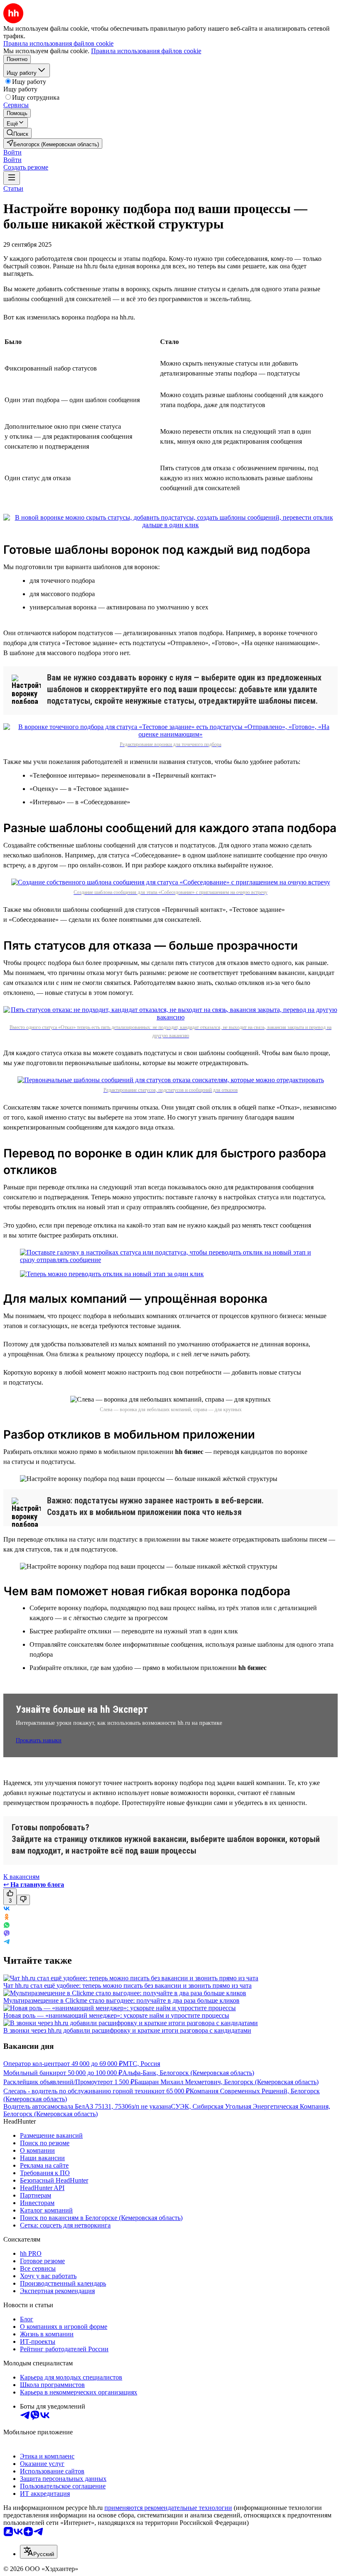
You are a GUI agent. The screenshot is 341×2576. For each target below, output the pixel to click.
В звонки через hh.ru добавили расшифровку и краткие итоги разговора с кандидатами (127, 2030)
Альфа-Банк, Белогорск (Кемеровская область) (188, 2073)
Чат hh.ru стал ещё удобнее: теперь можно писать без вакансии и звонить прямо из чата (127, 1985)
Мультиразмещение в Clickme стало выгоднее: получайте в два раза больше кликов (121, 2000)
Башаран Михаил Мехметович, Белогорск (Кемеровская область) (226, 2082)
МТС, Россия (141, 2064)
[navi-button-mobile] (12, 178)
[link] (17, 133)
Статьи (13, 188)
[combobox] (39, 2552)
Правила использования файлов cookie (146, 51)
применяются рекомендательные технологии (168, 2508)
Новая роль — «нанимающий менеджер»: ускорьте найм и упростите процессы (116, 2015)
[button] (12, 152)
